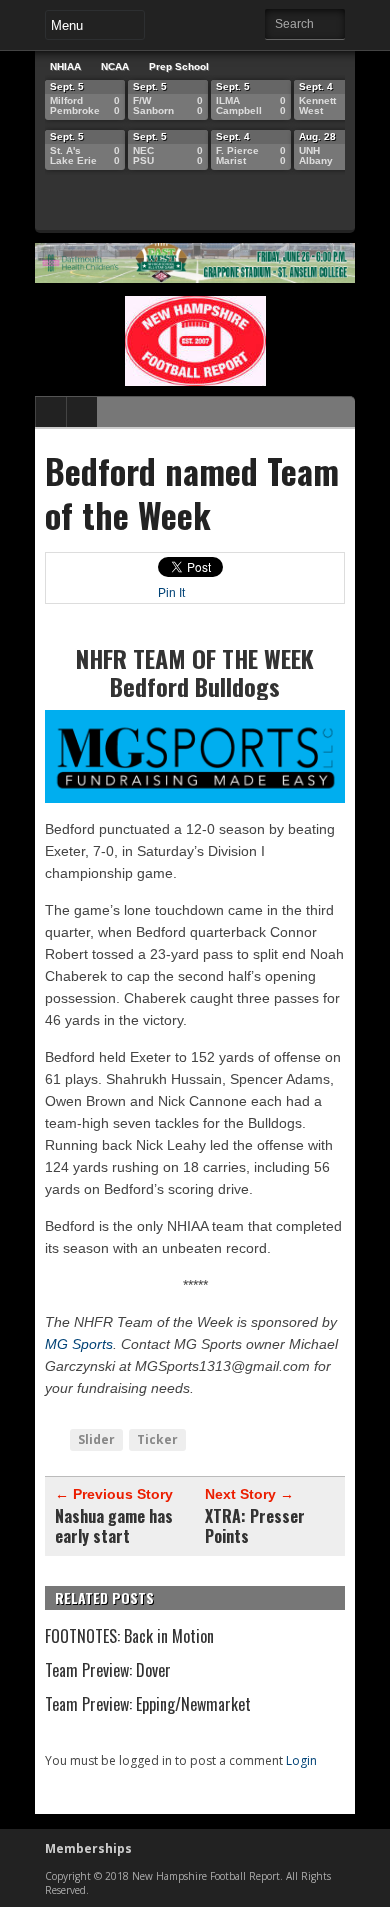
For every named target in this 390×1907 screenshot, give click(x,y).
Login (301, 1760)
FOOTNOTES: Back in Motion (129, 1636)
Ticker (157, 1439)
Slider (96, 1439)
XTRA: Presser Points (255, 1526)
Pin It (171, 593)
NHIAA (65, 66)
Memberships (88, 1848)
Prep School (179, 66)
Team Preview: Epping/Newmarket (148, 1704)
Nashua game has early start (114, 1526)
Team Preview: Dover (108, 1670)
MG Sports (79, 1344)
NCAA (115, 66)
